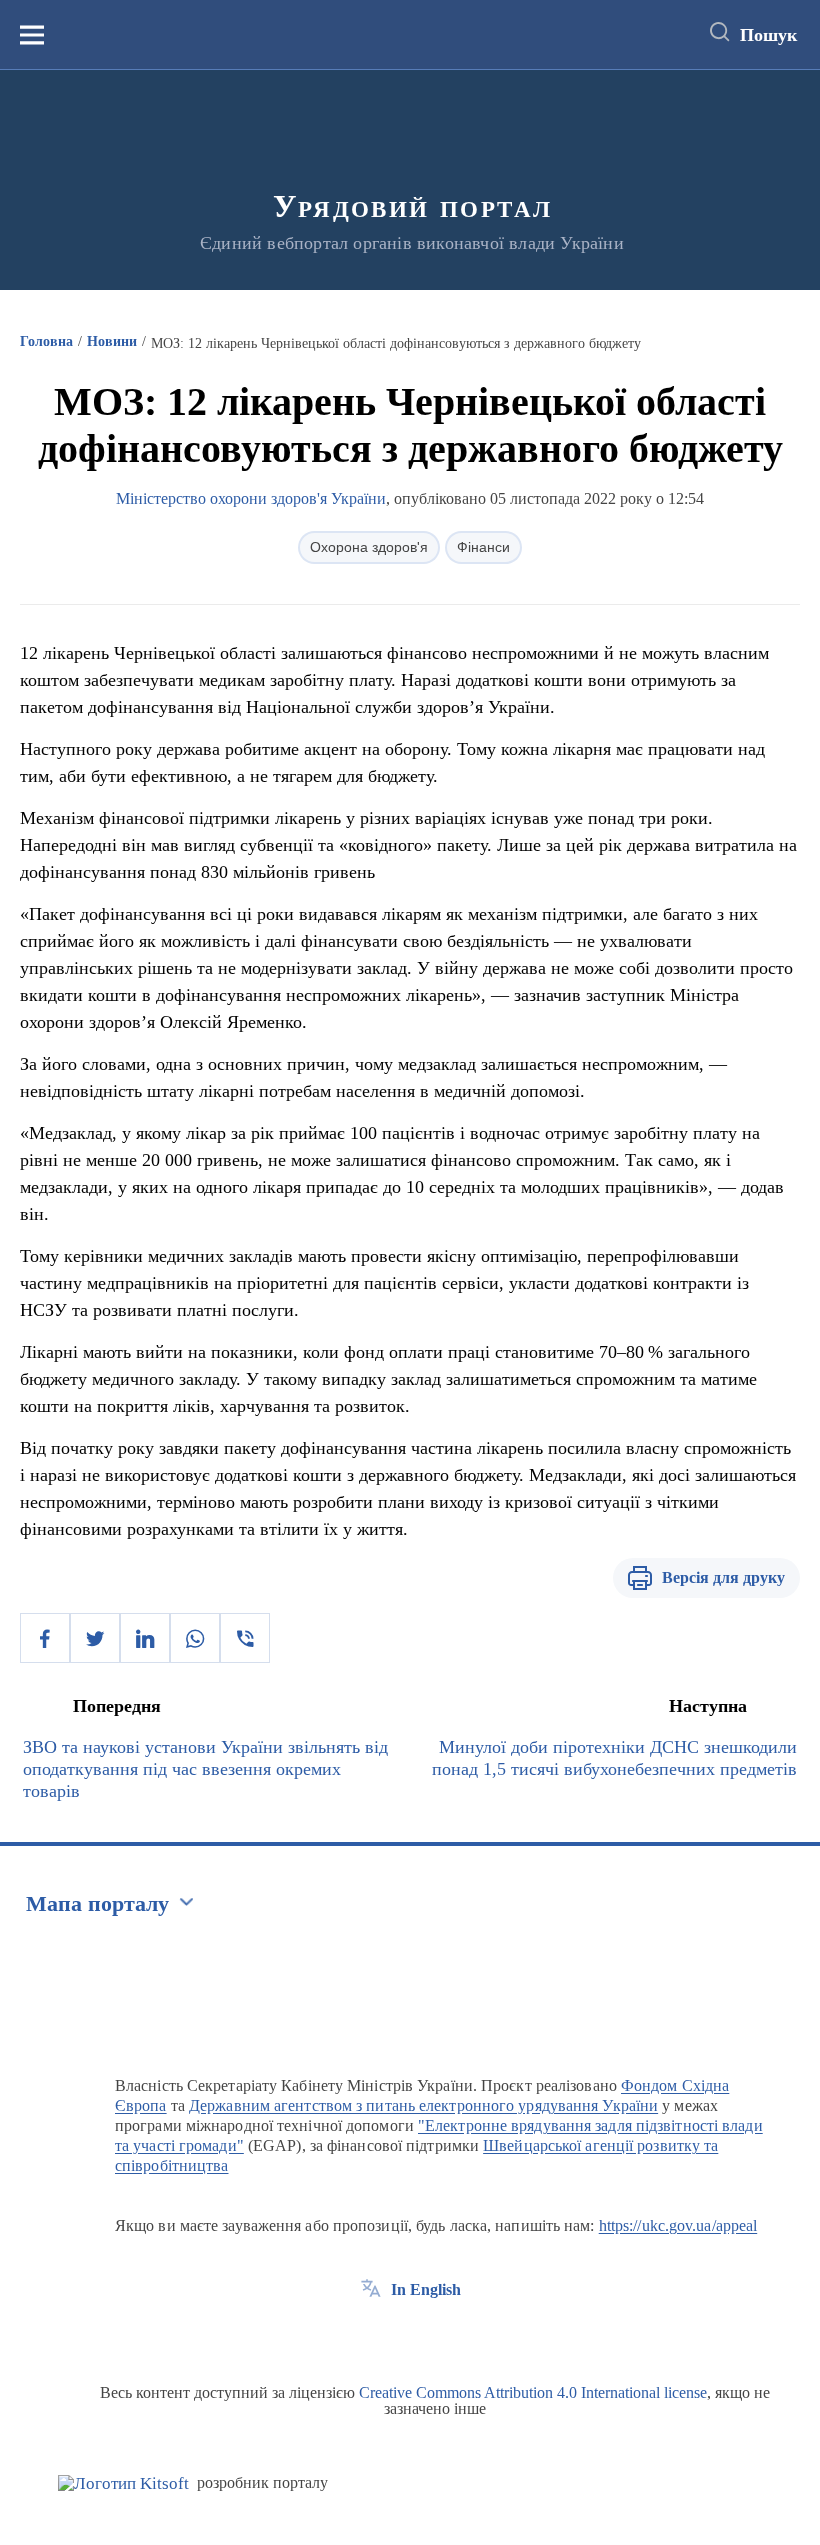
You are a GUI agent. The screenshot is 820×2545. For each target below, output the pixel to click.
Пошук (768, 35)
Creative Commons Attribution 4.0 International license (533, 2392)
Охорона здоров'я (369, 547)
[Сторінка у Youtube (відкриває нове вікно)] (445, 2335)
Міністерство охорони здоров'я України (251, 498)
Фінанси (483, 547)
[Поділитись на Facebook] (45, 1638)
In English (426, 2289)
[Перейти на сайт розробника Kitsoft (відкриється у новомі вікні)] (123, 2483)
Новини (112, 341)
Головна (46, 341)
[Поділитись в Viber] (245, 1638)
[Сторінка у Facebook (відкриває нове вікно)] (371, 2335)
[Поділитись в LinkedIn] (145, 1638)
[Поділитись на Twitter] (95, 1638)
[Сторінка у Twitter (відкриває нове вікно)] (408, 2335)
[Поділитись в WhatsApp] (195, 1638)
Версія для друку (723, 1577)
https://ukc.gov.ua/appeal (678, 2225)
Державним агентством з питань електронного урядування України (423, 2105)
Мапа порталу (97, 1903)
